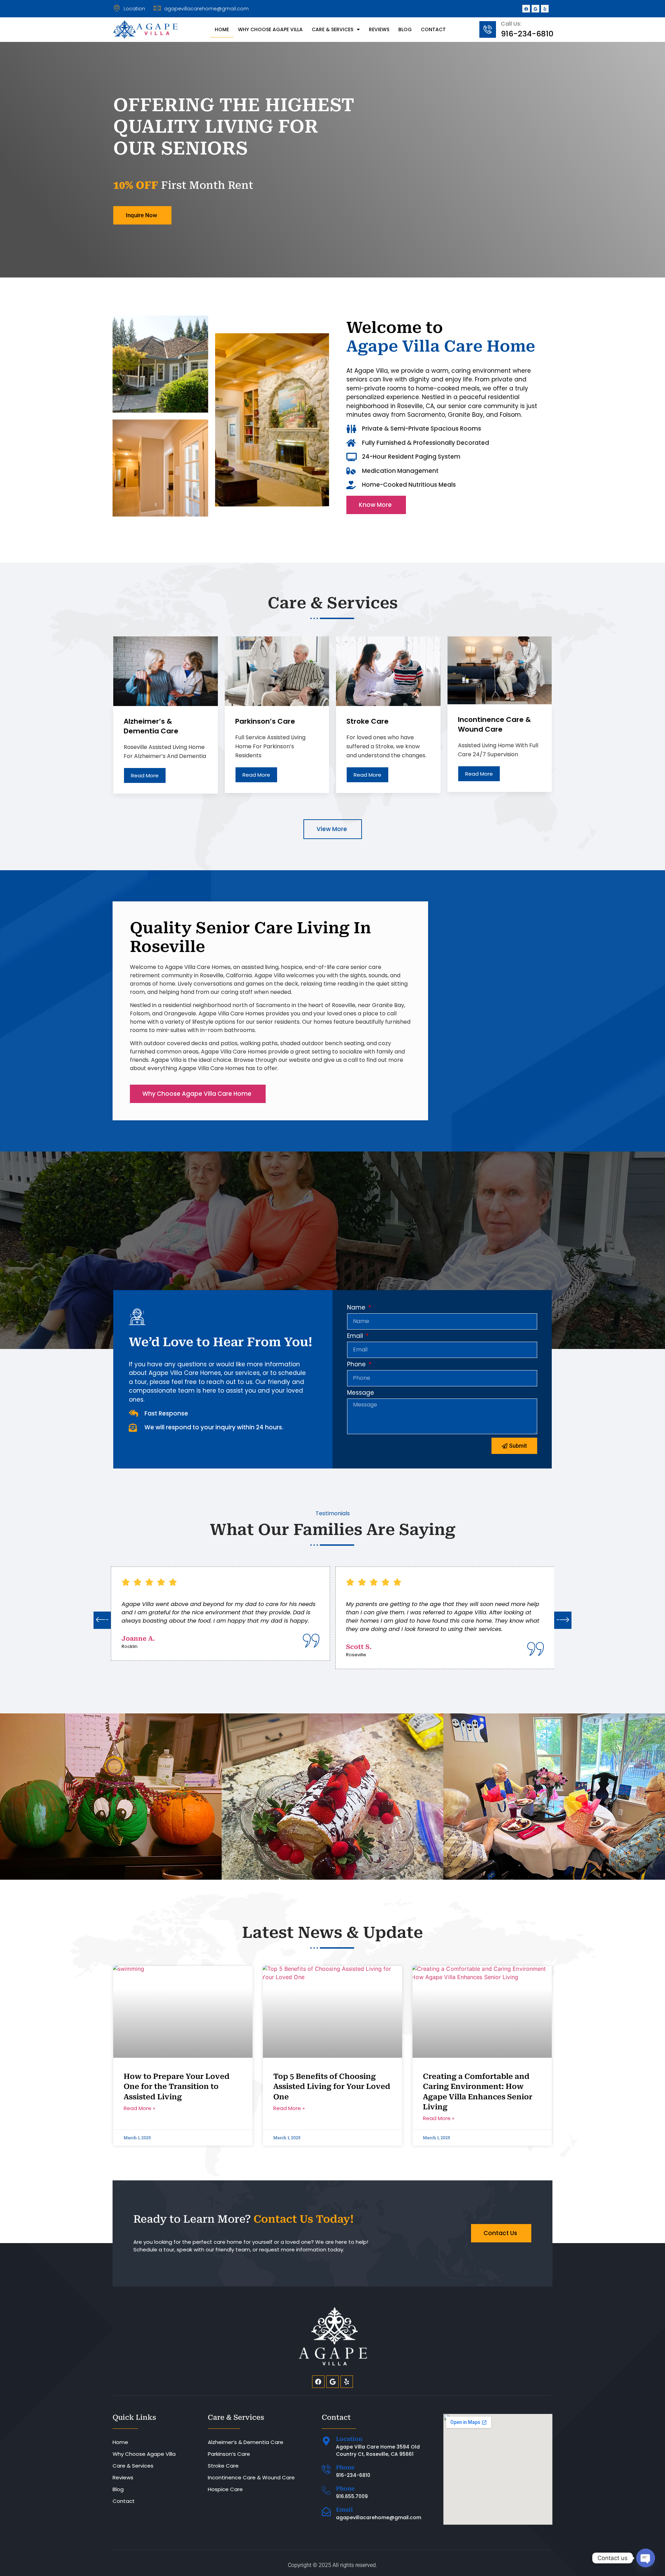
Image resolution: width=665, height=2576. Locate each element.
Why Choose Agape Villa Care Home (197, 1094)
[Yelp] (545, 9)
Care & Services (332, 29)
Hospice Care (225, 2489)
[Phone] (326, 2469)
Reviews (379, 29)
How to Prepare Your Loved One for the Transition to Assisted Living (177, 2087)
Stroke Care (223, 2466)
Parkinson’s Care (229, 2454)
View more (332, 829)
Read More (145, 775)
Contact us (500, 2233)
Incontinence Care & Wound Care (251, 2477)
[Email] (326, 2512)
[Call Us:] (488, 29)
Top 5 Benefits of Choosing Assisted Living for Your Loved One (332, 2087)
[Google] (535, 9)
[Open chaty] (646, 2558)
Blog (405, 29)
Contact (433, 29)
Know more (375, 505)
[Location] (326, 2441)
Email (356, 1336)
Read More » (139, 2108)
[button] (102, 1620)
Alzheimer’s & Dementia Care (246, 2442)
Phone (357, 1365)
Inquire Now (141, 215)
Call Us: (511, 24)
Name (357, 1308)
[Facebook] (526, 9)
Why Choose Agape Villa (270, 29)
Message (361, 1393)
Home (222, 29)
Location (349, 2439)
